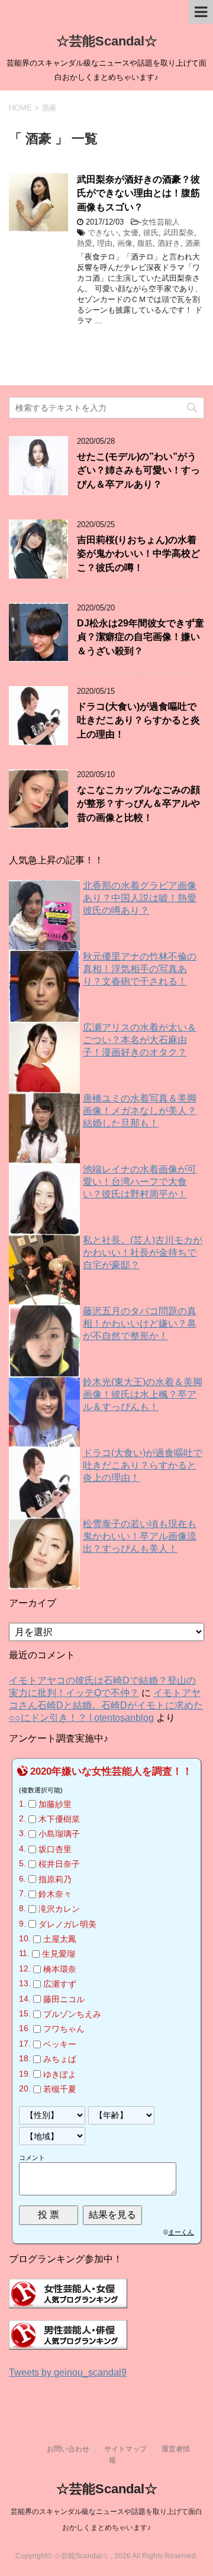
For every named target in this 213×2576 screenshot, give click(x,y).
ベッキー (60, 2044)
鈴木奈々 (55, 1894)
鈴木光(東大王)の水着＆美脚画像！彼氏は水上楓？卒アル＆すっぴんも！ (143, 1394)
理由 (105, 243)
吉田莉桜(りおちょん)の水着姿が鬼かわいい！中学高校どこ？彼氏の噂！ (138, 554)
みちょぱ (60, 2059)
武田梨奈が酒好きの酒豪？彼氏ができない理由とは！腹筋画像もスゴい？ (138, 193)
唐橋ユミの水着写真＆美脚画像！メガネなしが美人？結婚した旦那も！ (140, 1111)
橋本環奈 (60, 1969)
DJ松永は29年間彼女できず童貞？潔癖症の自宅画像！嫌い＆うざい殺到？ (141, 637)
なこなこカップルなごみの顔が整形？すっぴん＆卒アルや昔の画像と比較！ (138, 804)
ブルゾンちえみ (72, 2014)
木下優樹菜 (59, 1819)
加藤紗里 (55, 1804)
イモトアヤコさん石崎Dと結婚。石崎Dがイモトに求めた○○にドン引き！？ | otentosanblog (106, 1705)
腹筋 (145, 243)
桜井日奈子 (59, 1864)
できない (103, 233)
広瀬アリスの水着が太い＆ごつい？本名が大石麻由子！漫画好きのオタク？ (140, 1040)
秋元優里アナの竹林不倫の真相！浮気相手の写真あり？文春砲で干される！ (140, 969)
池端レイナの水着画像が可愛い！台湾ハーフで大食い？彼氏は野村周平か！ (140, 1182)
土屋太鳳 (60, 1939)
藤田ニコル (64, 1999)
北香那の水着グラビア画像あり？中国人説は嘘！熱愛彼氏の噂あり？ (140, 898)
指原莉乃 (55, 1879)
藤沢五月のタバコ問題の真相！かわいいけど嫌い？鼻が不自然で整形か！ (140, 1323)
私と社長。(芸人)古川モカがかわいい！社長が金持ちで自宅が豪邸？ (143, 1253)
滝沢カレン (59, 1909)
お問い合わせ (68, 2449)
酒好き (169, 243)
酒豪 (193, 243)
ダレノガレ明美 (67, 1924)
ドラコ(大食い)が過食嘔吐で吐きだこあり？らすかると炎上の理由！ (138, 720)
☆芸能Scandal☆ (107, 41)
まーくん (181, 2232)
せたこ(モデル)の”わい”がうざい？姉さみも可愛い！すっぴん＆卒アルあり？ (138, 470)
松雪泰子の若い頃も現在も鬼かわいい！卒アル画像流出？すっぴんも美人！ (140, 1536)
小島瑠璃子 (59, 1834)
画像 (125, 243)
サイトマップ (125, 2449)
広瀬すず (60, 1984)
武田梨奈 (179, 233)
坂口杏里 (55, 1849)
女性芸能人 (161, 222)
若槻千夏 (60, 2089)
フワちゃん (64, 2029)
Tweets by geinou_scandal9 (68, 2372)
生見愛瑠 (59, 1954)
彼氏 (151, 233)
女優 (131, 233)
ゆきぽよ (60, 2074)
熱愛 (85, 243)
